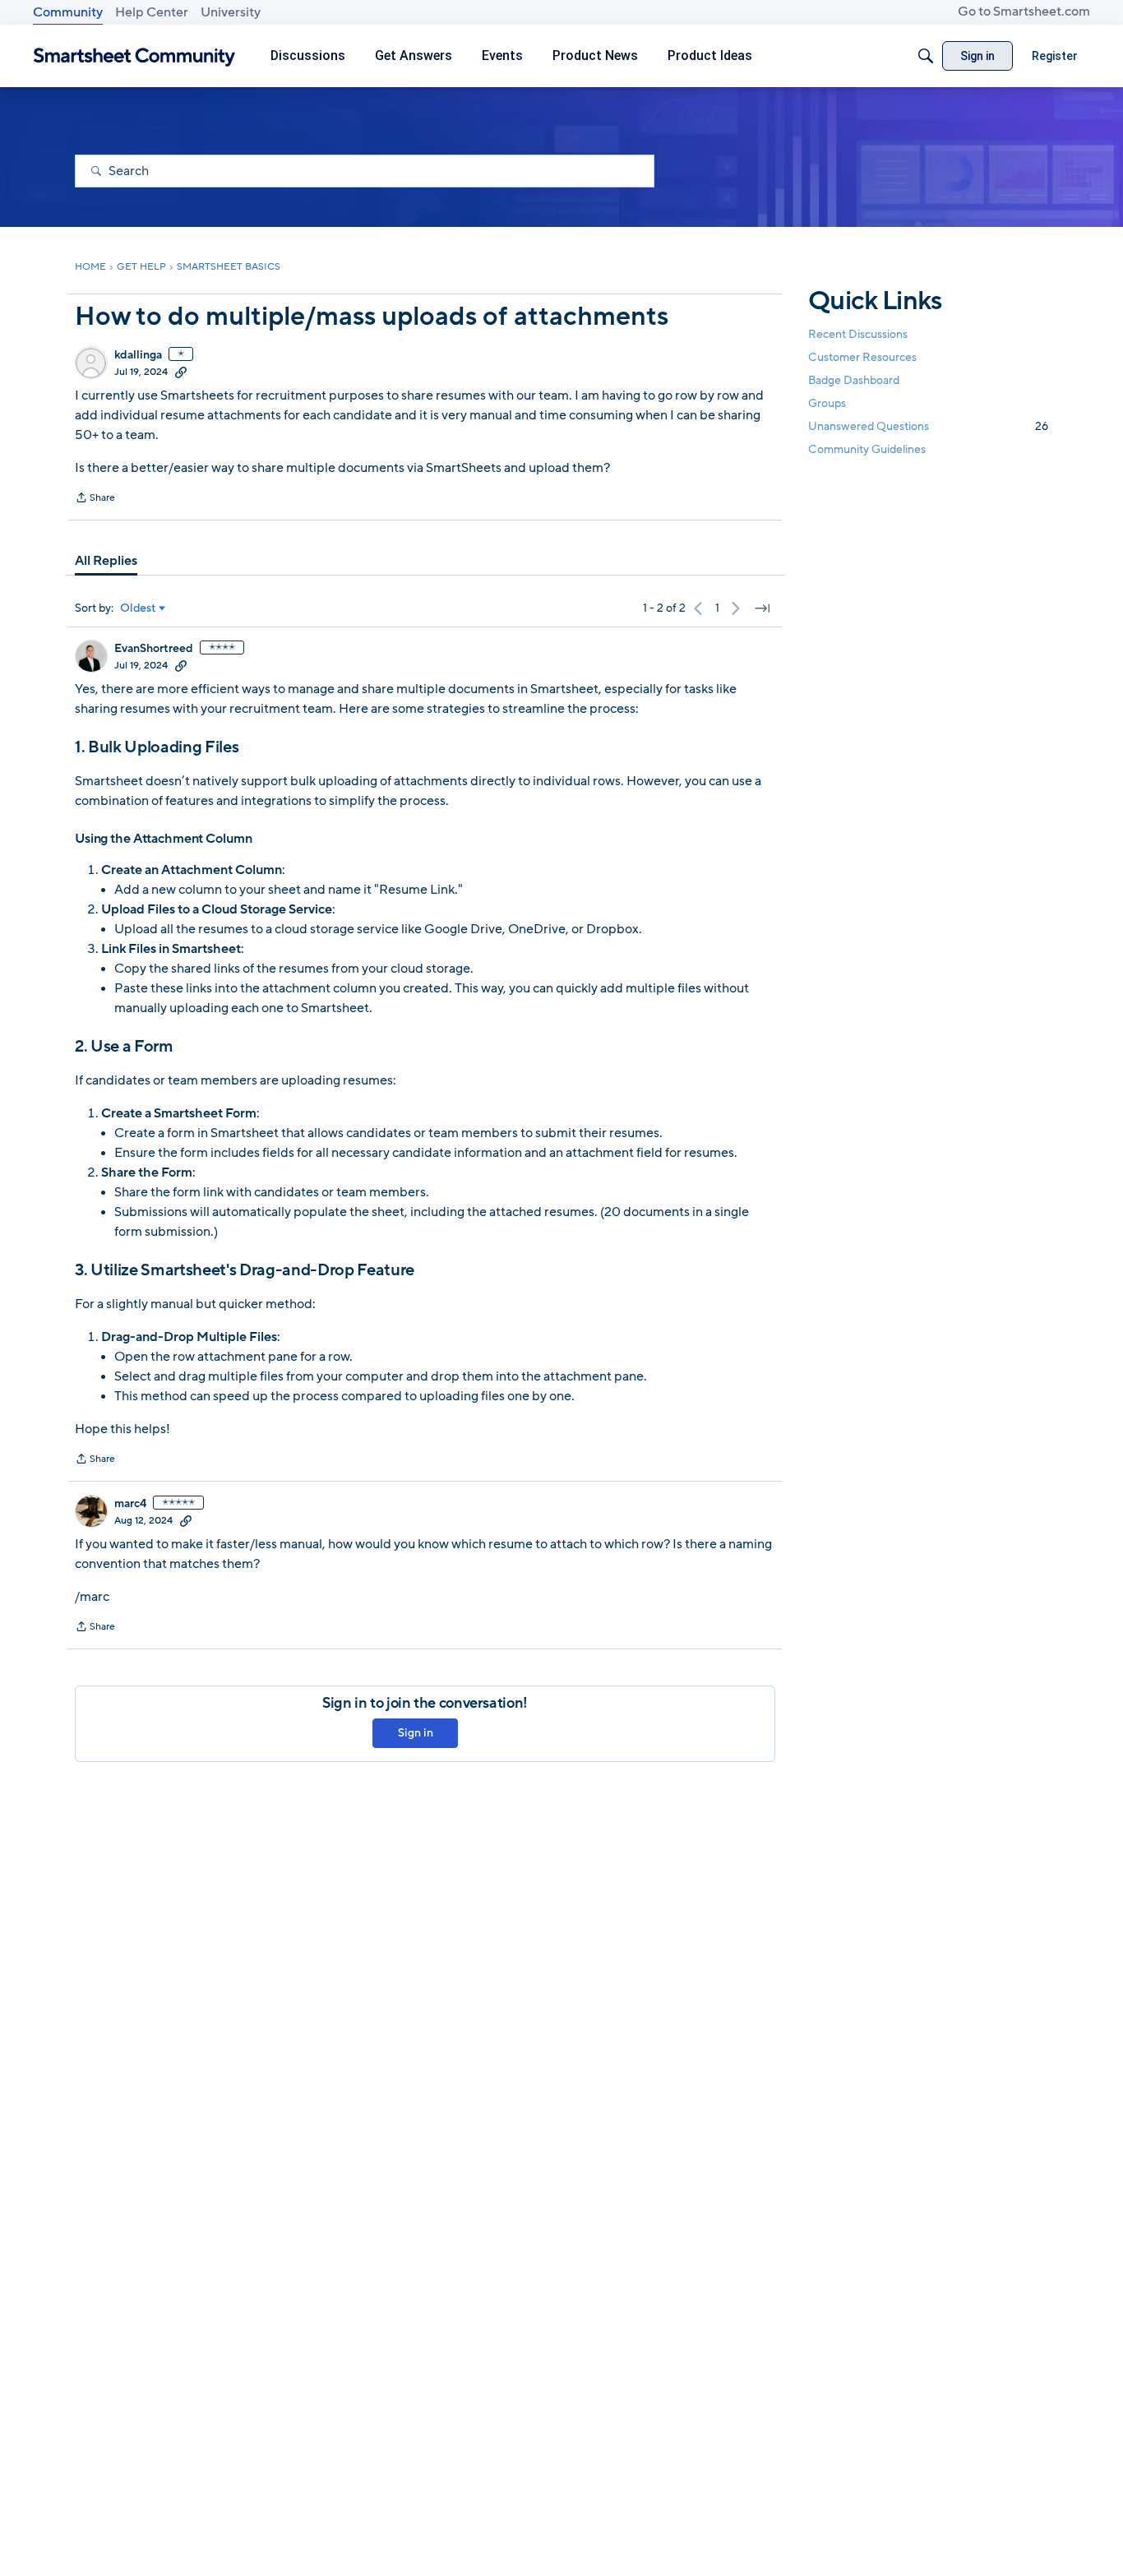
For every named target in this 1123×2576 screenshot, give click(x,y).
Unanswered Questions (928, 426)
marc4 (130, 1504)
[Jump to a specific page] (762, 608)
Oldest (138, 608)
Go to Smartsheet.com (1024, 12)
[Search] (926, 56)
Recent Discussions (858, 333)
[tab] (106, 561)
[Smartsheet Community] (134, 56)
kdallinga (138, 355)
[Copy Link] (181, 372)
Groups (827, 403)
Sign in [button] (416, 1733)
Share (95, 499)
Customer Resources (862, 356)
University (231, 12)
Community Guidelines (867, 449)
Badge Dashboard (854, 379)
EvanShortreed (154, 649)
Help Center (152, 12)
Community (68, 12)
